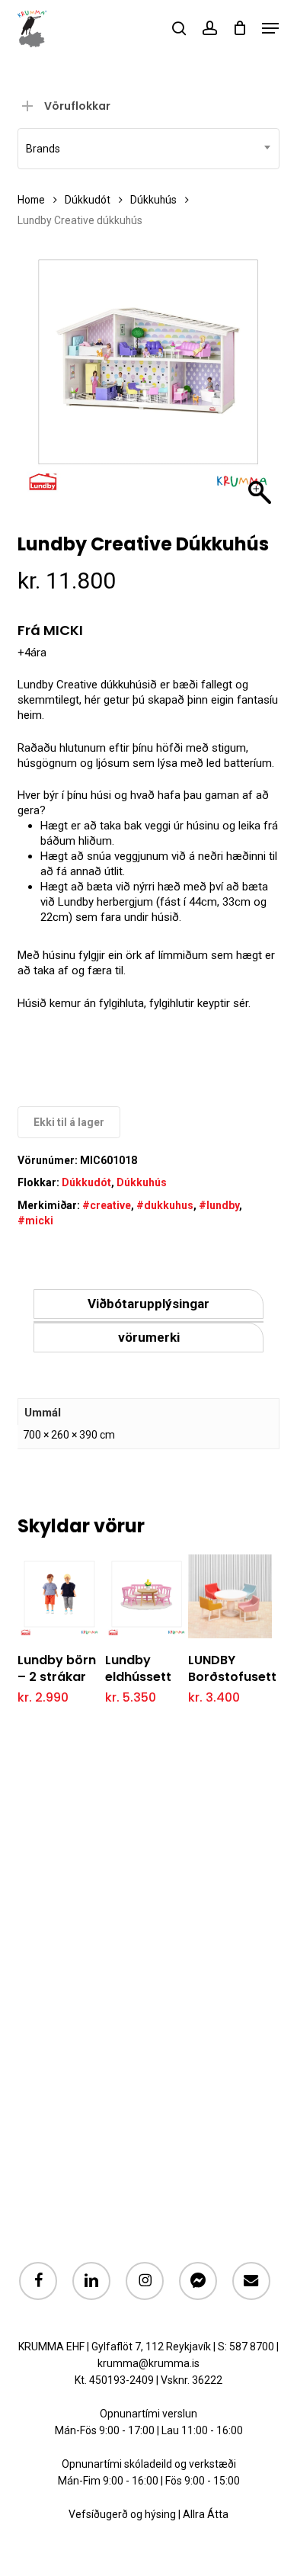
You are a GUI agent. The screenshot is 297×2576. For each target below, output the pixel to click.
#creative (107, 1205)
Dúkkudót (88, 200)
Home (31, 200)
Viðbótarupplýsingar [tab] (148, 1304)
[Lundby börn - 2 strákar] (59, 1596)
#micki (35, 1221)
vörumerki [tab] (149, 1337)
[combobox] (148, 149)
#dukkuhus (165, 1205)
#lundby (219, 1205)
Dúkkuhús (153, 200)
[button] (270, 28)
